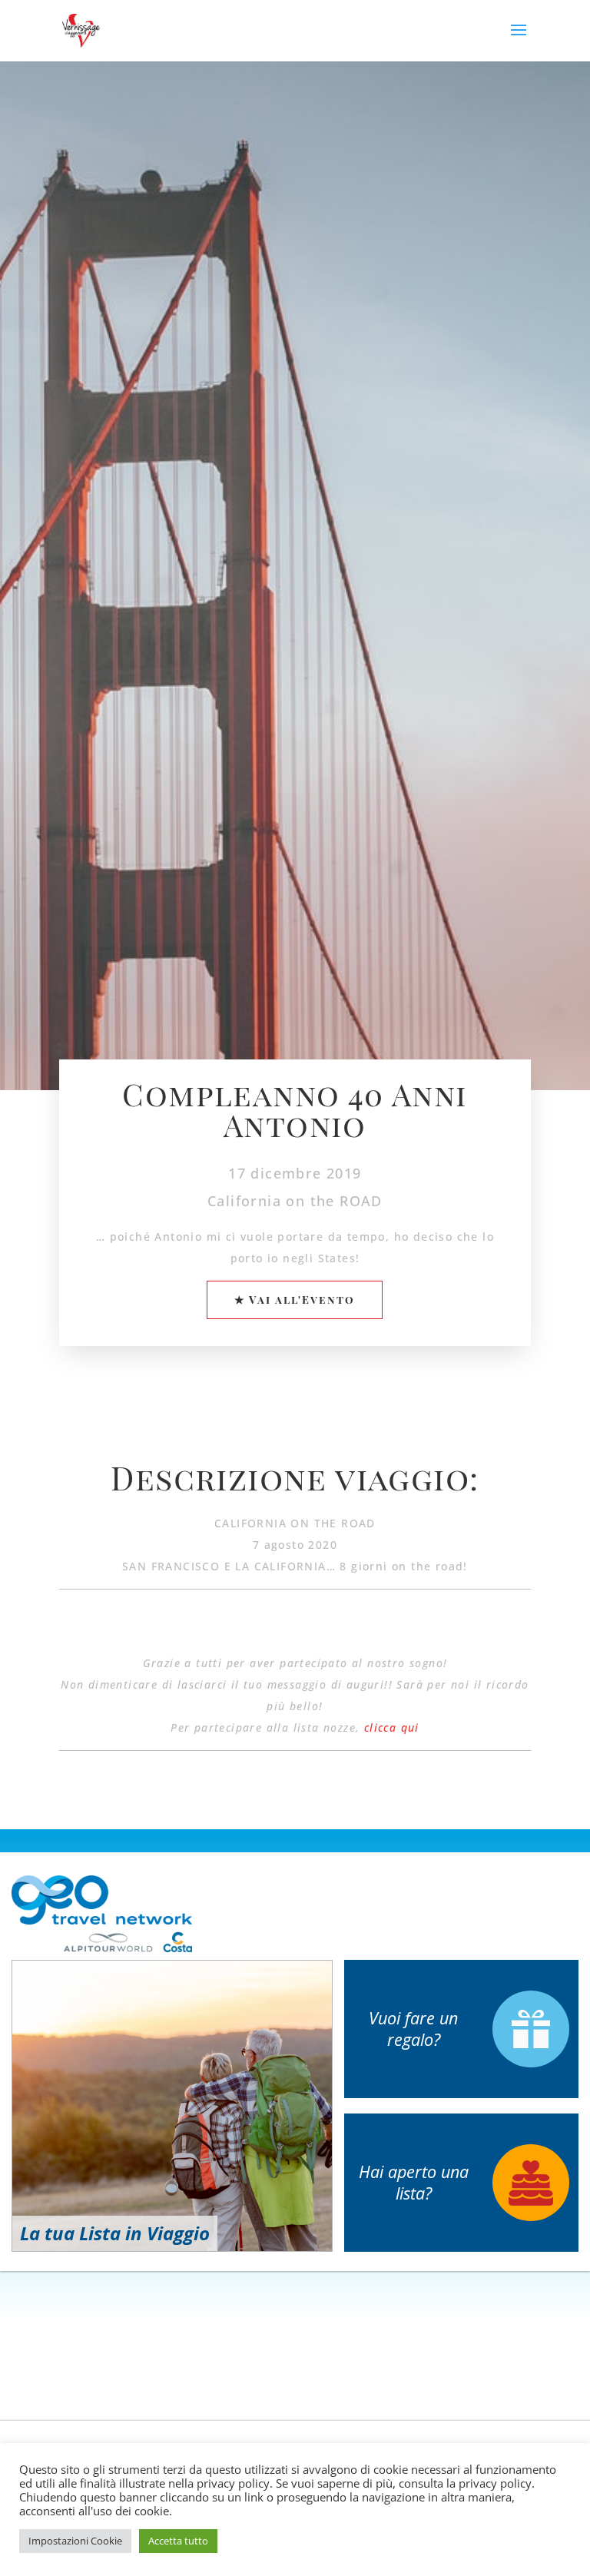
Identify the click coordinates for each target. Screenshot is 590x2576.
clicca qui (392, 1727)
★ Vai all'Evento (295, 1300)
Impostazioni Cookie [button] (75, 2541)
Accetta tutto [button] (178, 2541)
